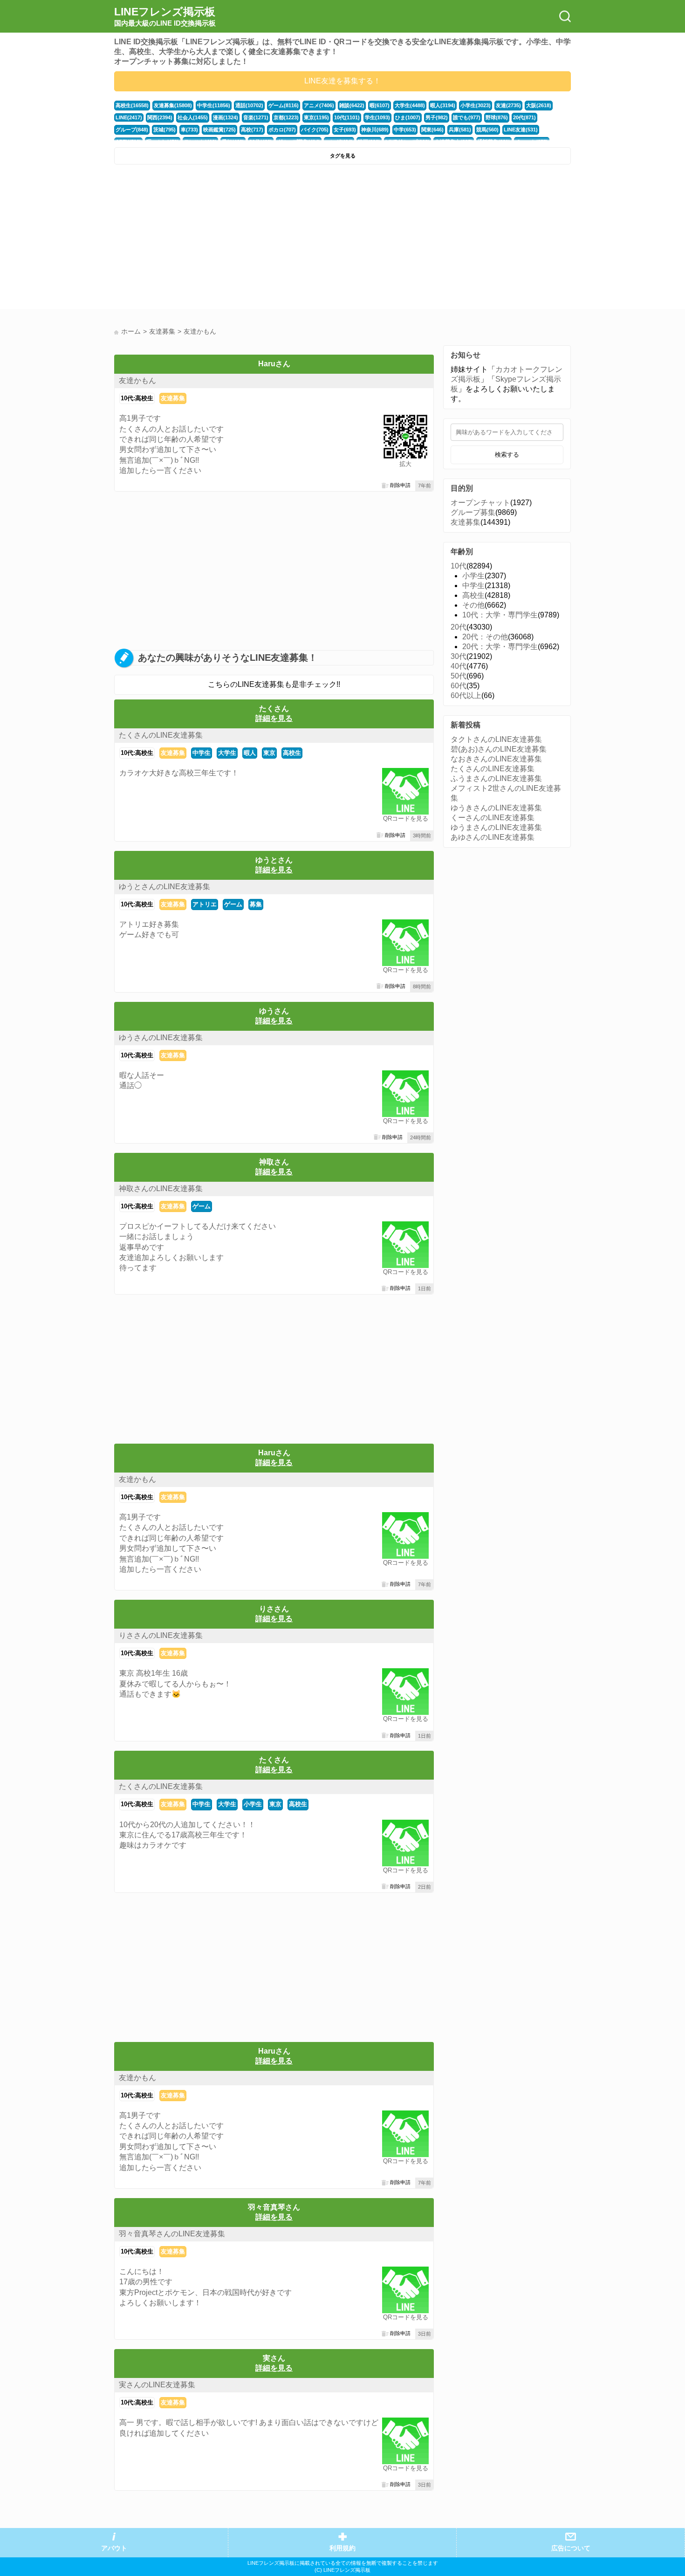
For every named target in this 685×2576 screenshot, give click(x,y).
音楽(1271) (256, 117)
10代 (459, 566)
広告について (571, 2548)
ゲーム (233, 904)
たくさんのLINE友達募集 (161, 735)
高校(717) (252, 130)
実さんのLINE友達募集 (157, 2385)
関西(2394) (160, 117)
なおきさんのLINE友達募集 (496, 759)
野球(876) (497, 117)
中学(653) (405, 130)
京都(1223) (286, 117)
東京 (269, 753)
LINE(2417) (129, 117)
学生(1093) (377, 117)
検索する (507, 455)
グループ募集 (473, 512)
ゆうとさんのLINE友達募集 (164, 887)
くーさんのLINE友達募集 (493, 818)
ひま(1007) (408, 117)
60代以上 (466, 695)
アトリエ (205, 904)
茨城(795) (164, 130)
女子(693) (345, 130)
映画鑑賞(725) (219, 130)
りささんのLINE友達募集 (161, 1635)
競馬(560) (487, 130)
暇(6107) (380, 105)
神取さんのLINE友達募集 (161, 1189)
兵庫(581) (460, 130)
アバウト (114, 2548)
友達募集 (173, 398)
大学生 (227, 753)
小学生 (253, 1804)
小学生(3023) (476, 105)
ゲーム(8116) (284, 105)
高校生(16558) (132, 105)
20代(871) (524, 117)
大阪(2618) (539, 105)
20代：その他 (485, 637)
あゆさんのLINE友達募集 (493, 837)
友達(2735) (508, 105)
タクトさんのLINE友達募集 (496, 739)
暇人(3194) (443, 105)
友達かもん (137, 380)
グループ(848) (132, 130)
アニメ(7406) (319, 105)
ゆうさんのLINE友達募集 (161, 1038)
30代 (459, 656)
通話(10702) (249, 105)
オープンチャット (480, 503)
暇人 (250, 753)
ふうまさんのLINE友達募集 (496, 778)
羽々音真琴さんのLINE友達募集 (172, 2234)
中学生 (202, 753)
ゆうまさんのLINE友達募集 (496, 827)
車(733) (189, 130)
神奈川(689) (375, 130)
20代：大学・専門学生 (500, 647)
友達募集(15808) (173, 105)
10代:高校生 (137, 398)
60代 (459, 686)
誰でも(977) (467, 117)
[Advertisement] (227, 239)
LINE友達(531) (521, 130)
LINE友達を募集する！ (342, 81)
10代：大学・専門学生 (500, 615)
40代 (459, 666)
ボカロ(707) (282, 130)
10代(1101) (347, 117)
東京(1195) (316, 117)
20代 (459, 627)
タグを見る (343, 156)
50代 (459, 676)
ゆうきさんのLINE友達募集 (496, 808)
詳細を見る (274, 718)
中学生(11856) (214, 105)
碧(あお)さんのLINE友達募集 (499, 749)
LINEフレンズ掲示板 (165, 16)
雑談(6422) (352, 105)
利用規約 (342, 2548)
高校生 (292, 753)
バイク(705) (315, 130)
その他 (473, 605)
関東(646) (432, 130)
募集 (256, 904)
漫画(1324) (226, 117)
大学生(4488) (410, 105)
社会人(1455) (193, 117)
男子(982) (437, 117)
